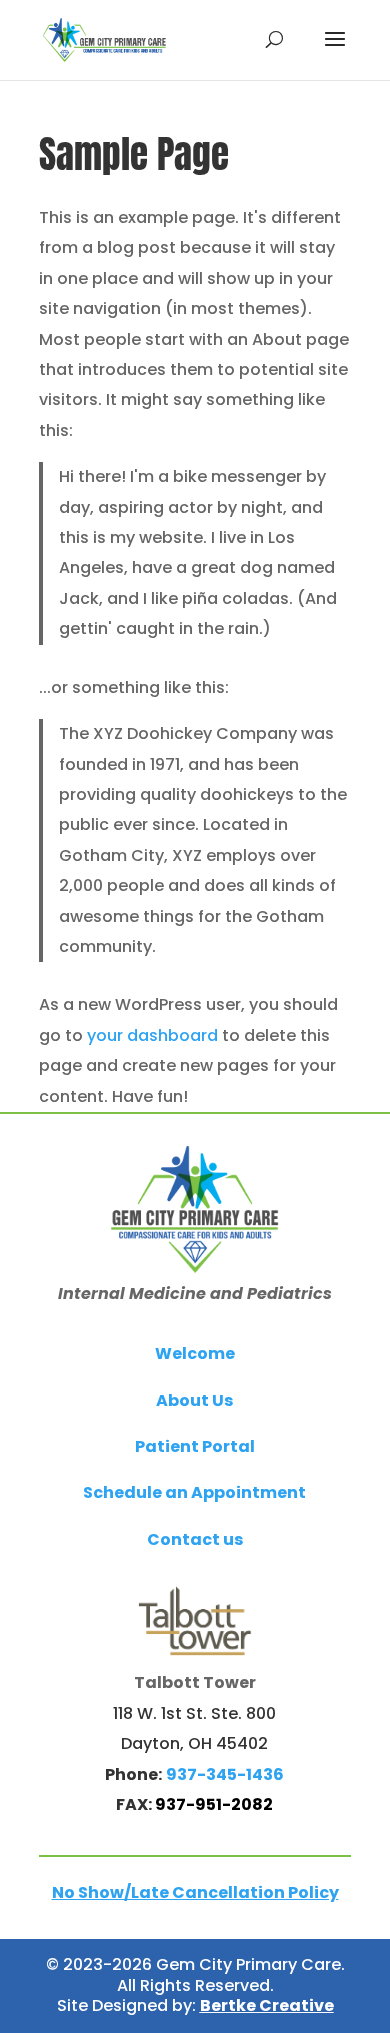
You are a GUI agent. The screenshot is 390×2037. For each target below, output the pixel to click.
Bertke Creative (267, 2005)
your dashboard (152, 1035)
